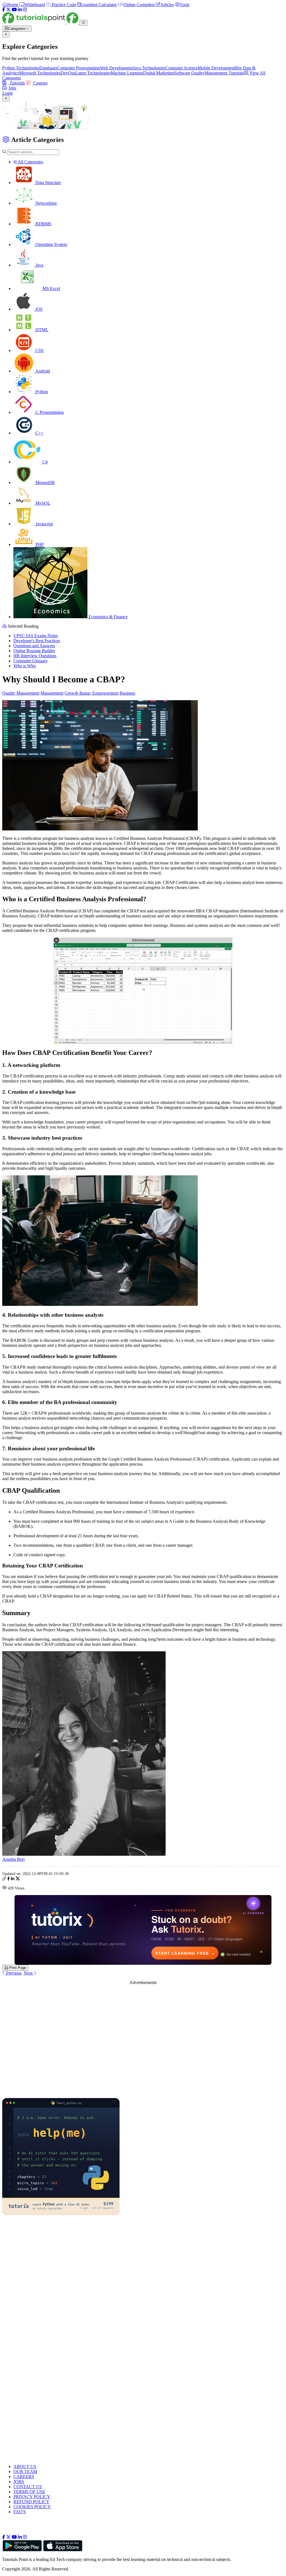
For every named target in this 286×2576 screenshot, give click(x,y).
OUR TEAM (25, 2472)
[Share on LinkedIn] (13, 1879)
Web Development (116, 68)
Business (127, 693)
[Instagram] (25, 10)
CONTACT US (28, 2487)
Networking (46, 203)
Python (41, 392)
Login (8, 93)
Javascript (44, 524)
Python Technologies (21, 68)
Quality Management (21, 693)
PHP (39, 544)
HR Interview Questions (35, 656)
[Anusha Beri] (84, 1854)
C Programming (49, 412)
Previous (13, 1973)
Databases (48, 68)
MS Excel (51, 288)
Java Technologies (149, 68)
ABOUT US (25, 2467)
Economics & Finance (108, 617)
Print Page (17, 1968)
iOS (38, 309)
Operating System (51, 244)
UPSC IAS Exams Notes (36, 636)
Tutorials (17, 83)
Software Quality (189, 73)
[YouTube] (14, 10)
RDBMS (43, 224)
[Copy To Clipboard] (4, 1879)
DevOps (68, 73)
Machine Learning (127, 73)
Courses (40, 83)
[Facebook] (4, 10)
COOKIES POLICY (32, 2507)
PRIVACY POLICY (32, 2497)
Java (39, 265)
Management (52, 693)
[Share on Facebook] (9, 1879)
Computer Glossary (31, 661)
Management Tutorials (224, 73)
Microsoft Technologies (40, 73)
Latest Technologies (93, 73)
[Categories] (84, 23)
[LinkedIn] (20, 10)
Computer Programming (79, 68)
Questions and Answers (34, 646)
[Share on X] (18, 1879)
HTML (41, 330)
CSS (39, 350)
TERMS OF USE (29, 2492)
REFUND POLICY (31, 2502)
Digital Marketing (159, 73)
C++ (39, 433)
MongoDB (45, 483)
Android (42, 371)
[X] (8, 10)
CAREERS (24, 2477)
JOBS (19, 2482)
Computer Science (182, 68)
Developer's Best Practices (37, 641)
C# (45, 462)
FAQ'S (20, 2512)
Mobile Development (216, 68)
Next (29, 1973)
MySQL (42, 503)
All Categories (30, 162)
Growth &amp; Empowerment (91, 693)
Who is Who (25, 666)
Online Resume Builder (34, 651)
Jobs (12, 88)
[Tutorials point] (41, 22)
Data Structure (48, 183)
